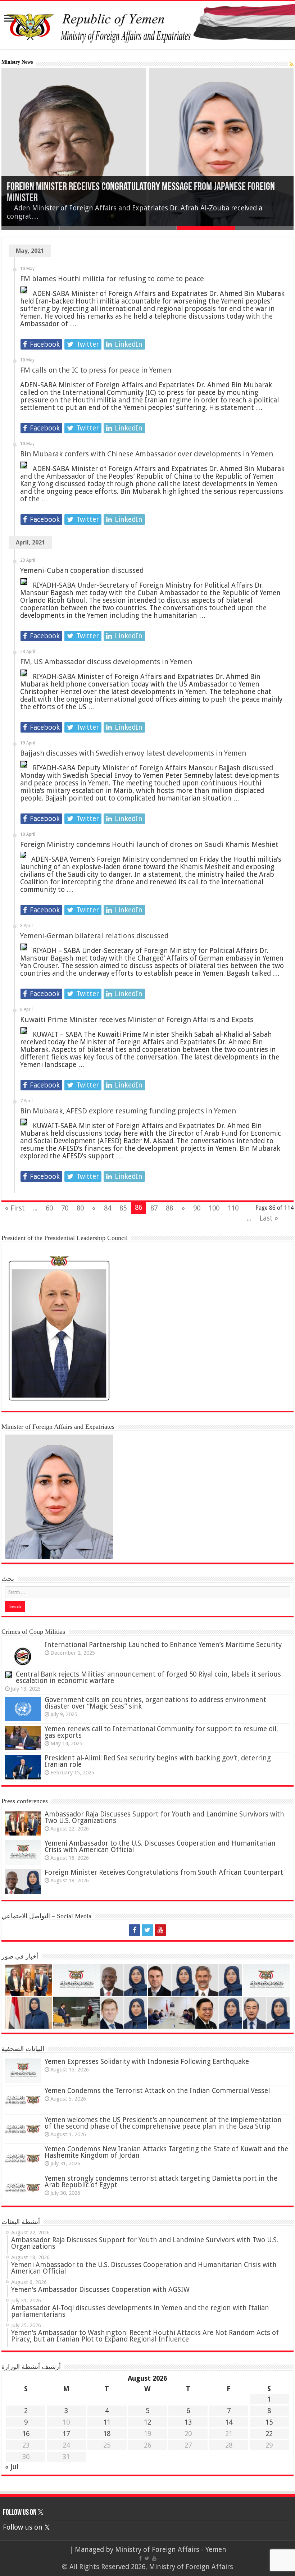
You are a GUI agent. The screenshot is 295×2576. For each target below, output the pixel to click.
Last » (269, 1218)
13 (188, 2422)
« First (15, 1208)
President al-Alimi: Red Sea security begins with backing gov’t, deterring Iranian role (158, 1761)
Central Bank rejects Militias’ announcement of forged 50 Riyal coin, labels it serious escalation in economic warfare (148, 1677)
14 (229, 2422)
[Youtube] (160, 1930)
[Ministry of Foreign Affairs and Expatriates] (147, 25)
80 (80, 1208)
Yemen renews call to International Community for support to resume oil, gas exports (161, 1732)
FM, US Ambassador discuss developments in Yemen (106, 662)
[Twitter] (147, 1930)
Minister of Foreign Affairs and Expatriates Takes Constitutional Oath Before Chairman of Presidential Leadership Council (147, 193)
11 (107, 2422)
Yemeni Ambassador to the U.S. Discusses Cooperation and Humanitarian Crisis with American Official (160, 1846)
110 (233, 1208)
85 (123, 1208)
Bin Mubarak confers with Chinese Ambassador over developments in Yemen (147, 454)
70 (65, 1208)
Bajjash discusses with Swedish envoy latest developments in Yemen (133, 753)
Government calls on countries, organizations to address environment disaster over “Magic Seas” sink (155, 1703)
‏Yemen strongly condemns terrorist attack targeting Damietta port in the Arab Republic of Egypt (161, 2182)
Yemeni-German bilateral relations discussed (94, 936)
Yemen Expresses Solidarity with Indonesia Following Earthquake (147, 2062)
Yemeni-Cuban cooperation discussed (82, 570)
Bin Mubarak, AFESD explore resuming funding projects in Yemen (128, 1111)
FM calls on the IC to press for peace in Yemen (96, 370)
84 (108, 1208)
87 (154, 1208)
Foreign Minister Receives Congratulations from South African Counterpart (164, 1872)
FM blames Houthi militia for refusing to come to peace (112, 279)
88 (169, 1208)
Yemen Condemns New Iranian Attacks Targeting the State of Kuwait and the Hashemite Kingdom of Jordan (166, 2152)
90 (197, 1208)
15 (269, 2422)
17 (66, 2434)
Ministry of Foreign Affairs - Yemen (171, 2550)
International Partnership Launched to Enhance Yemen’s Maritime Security (163, 1645)
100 (214, 1208)
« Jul (12, 2467)
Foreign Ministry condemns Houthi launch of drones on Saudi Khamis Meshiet (149, 844)
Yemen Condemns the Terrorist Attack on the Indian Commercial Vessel (157, 2091)
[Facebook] (135, 1930)
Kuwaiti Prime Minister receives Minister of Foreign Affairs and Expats (137, 1020)
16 (26, 2434)
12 (147, 2422)
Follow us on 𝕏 (23, 2513)
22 (269, 2434)
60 (49, 1208)
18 (107, 2434)
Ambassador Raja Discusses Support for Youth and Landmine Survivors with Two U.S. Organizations (164, 1817)
